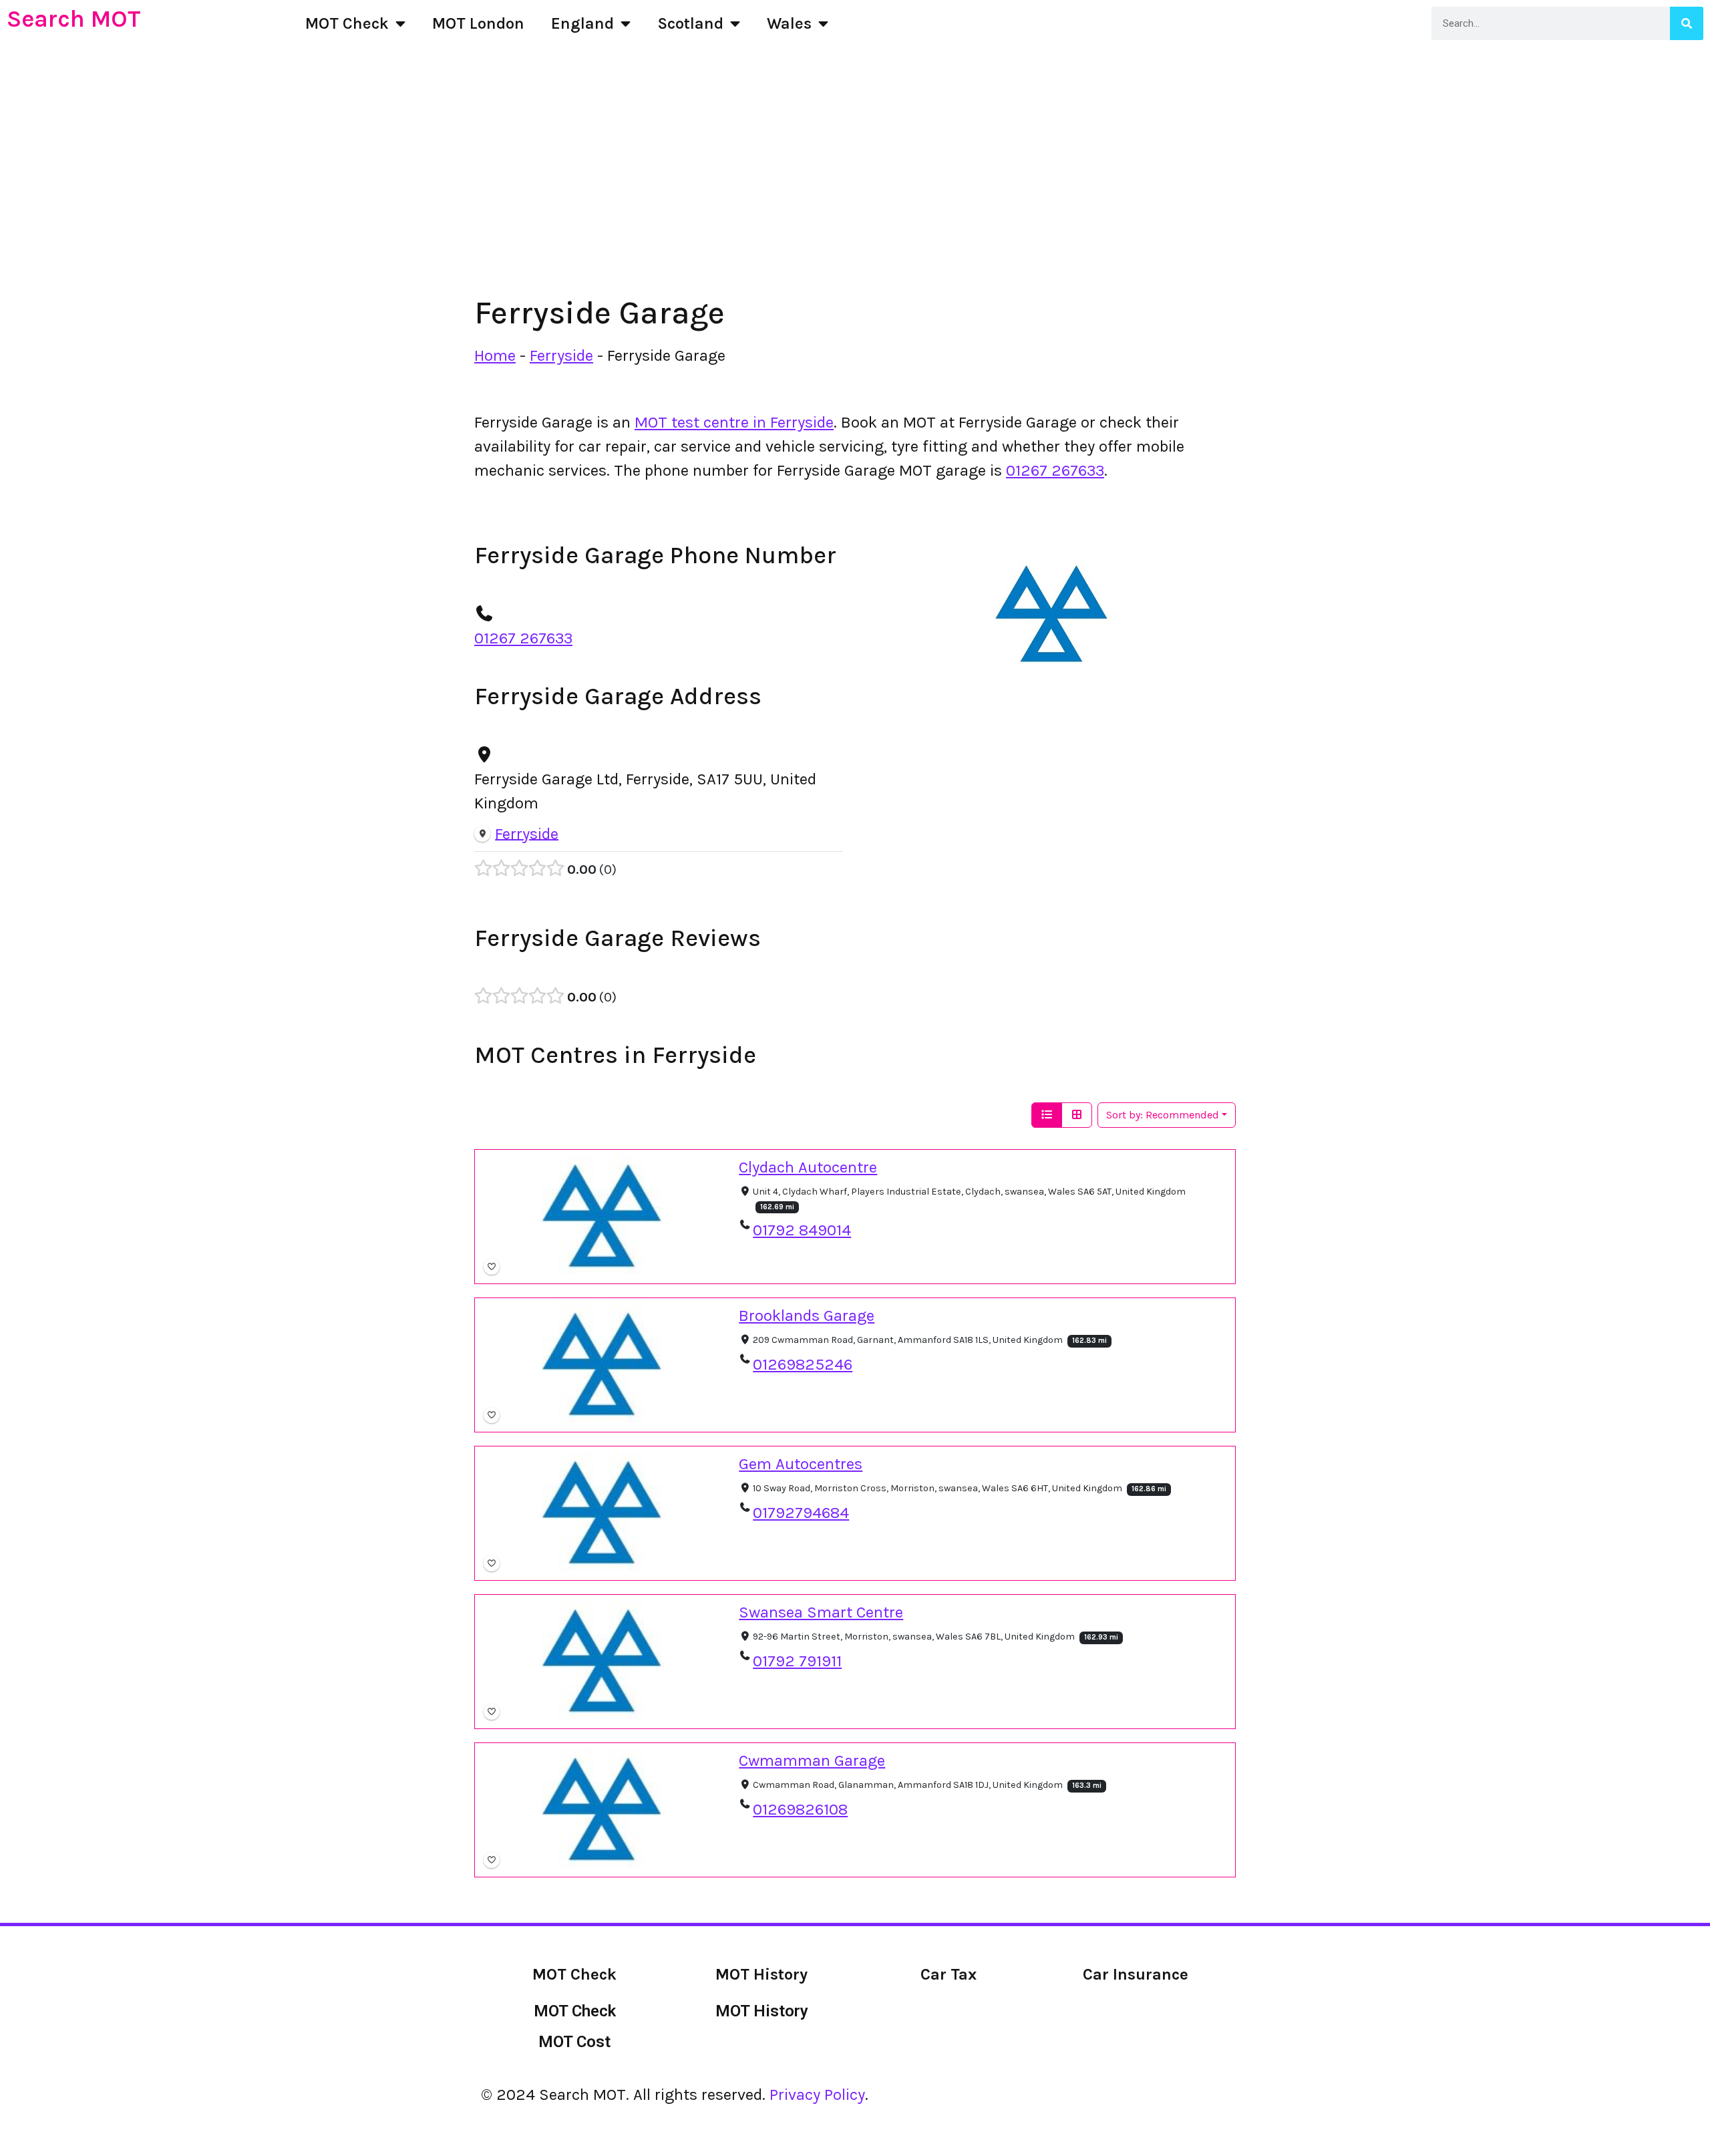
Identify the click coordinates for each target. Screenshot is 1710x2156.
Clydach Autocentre (808, 1167)
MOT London (478, 23)
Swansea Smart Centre (821, 1612)
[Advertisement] (855, 194)
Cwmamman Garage (812, 1760)
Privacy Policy (817, 2095)
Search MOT (74, 19)
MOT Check (347, 23)
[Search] (1687, 23)
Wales (789, 23)
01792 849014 (802, 1230)
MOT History (762, 2011)
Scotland (690, 23)
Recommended (1163, 1115)
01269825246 (803, 1364)
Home (495, 355)
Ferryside (561, 355)
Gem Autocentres (801, 1464)
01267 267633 (1055, 470)
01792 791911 (797, 1660)
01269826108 (800, 1809)
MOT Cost (574, 2042)
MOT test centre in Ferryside (734, 422)
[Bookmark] (492, 1267)
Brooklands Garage (807, 1316)
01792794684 (801, 1512)
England (582, 23)
